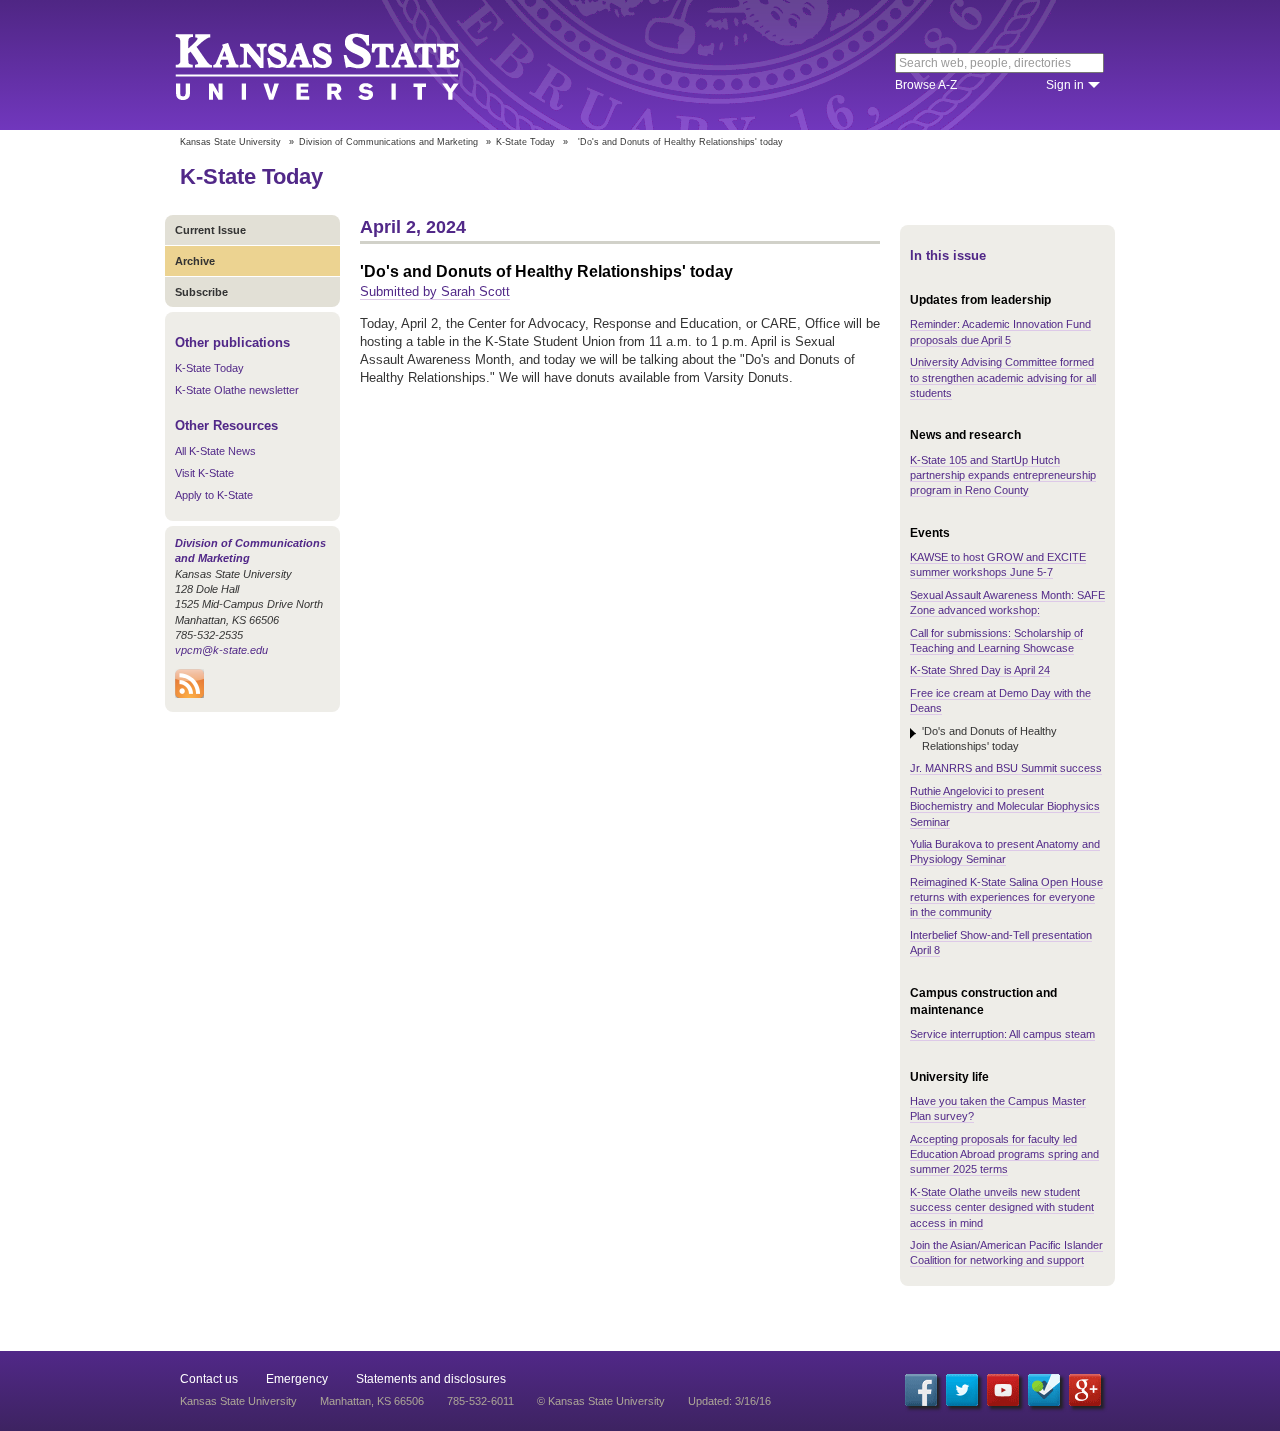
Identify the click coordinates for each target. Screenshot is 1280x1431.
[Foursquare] (1044, 1390)
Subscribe (201, 292)
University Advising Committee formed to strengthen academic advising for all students (1003, 377)
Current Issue (210, 230)
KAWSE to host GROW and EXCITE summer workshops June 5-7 (998, 564)
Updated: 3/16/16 (729, 1401)
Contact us (209, 1379)
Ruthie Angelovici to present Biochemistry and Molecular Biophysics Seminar (1005, 806)
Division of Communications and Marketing (388, 142)
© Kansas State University (601, 1401)
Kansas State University (342, 65)
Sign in (1065, 85)
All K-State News (215, 451)
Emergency (297, 1379)
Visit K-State (204, 473)
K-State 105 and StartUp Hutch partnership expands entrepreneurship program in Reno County (1003, 475)
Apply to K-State (214, 495)
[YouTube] (1003, 1390)
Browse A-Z (926, 85)
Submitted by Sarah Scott (435, 291)
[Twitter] (962, 1390)
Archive (195, 261)
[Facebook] (921, 1390)
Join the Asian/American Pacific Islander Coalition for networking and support (1006, 1252)
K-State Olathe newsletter (237, 390)
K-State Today (525, 142)
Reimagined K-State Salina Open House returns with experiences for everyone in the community (1006, 897)
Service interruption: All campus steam (1002, 1034)
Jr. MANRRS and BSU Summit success (1006, 768)
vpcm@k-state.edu (221, 650)
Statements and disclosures (431, 1379)
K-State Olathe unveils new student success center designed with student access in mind (1002, 1207)
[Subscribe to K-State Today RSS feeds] (189, 694)
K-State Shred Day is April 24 (980, 670)
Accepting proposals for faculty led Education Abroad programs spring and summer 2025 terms (1004, 1154)
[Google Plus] (1085, 1390)
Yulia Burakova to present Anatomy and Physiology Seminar (1005, 851)
